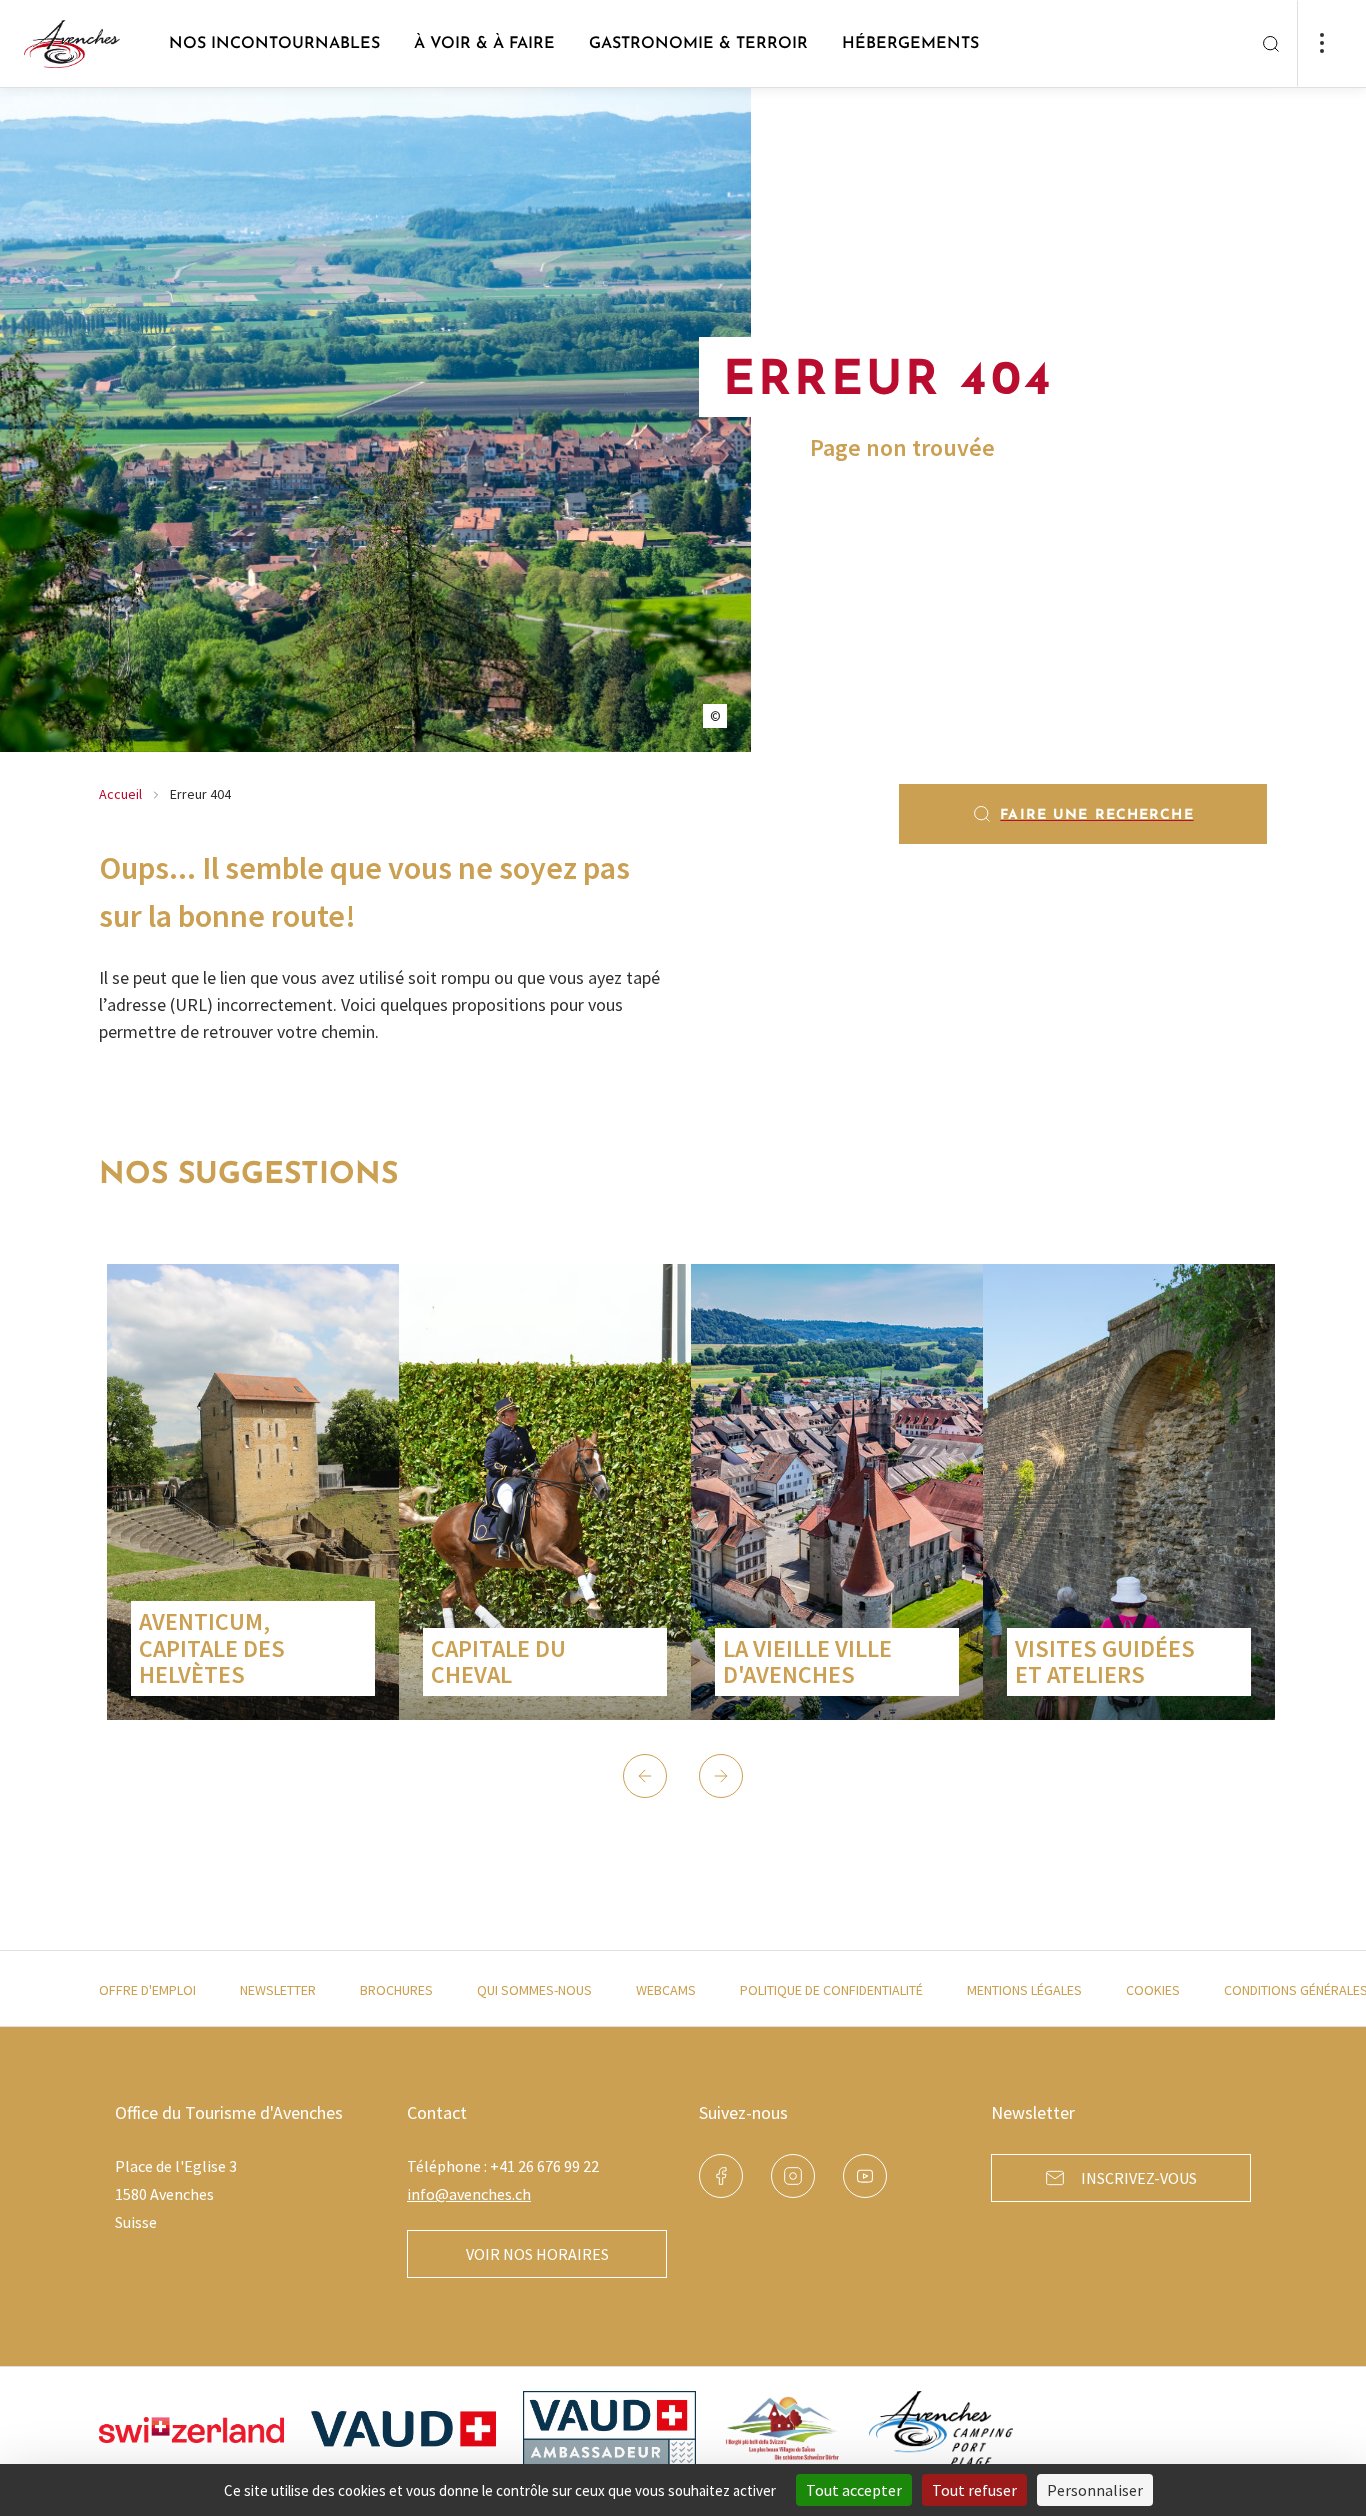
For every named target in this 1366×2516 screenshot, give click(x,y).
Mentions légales (1024, 1990)
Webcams (666, 1990)
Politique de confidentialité (831, 1990)
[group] (253, 1492)
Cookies (1153, 1990)
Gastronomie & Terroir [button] (698, 44)
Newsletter (278, 1990)
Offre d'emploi (147, 1990)
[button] (645, 1776)
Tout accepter (854, 2490)
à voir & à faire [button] (484, 44)
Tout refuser (974, 2490)
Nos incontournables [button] (274, 44)
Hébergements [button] (910, 44)
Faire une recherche (1096, 815)
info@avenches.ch (469, 2194)
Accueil (120, 794)
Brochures (396, 1990)
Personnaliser (1095, 2490)
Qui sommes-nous (534, 1990)
